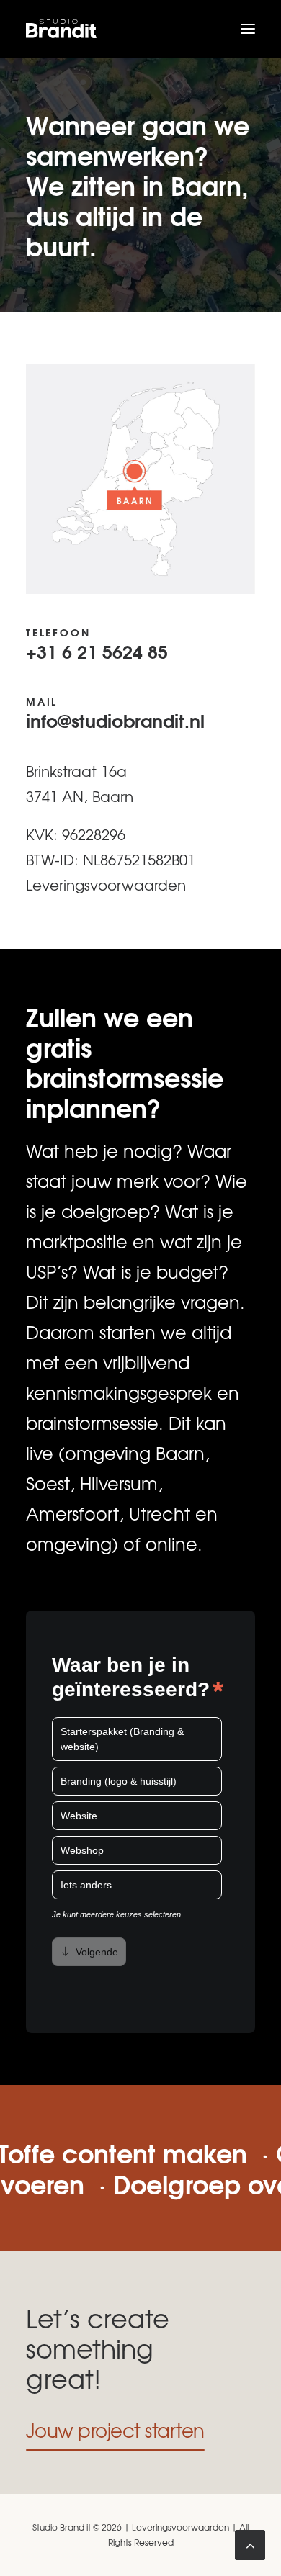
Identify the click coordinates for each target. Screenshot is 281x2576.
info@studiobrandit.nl (115, 720)
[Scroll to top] (250, 2541)
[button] (248, 29)
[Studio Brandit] (61, 29)
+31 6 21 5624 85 (97, 651)
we (174, 1332)
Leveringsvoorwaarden (106, 884)
